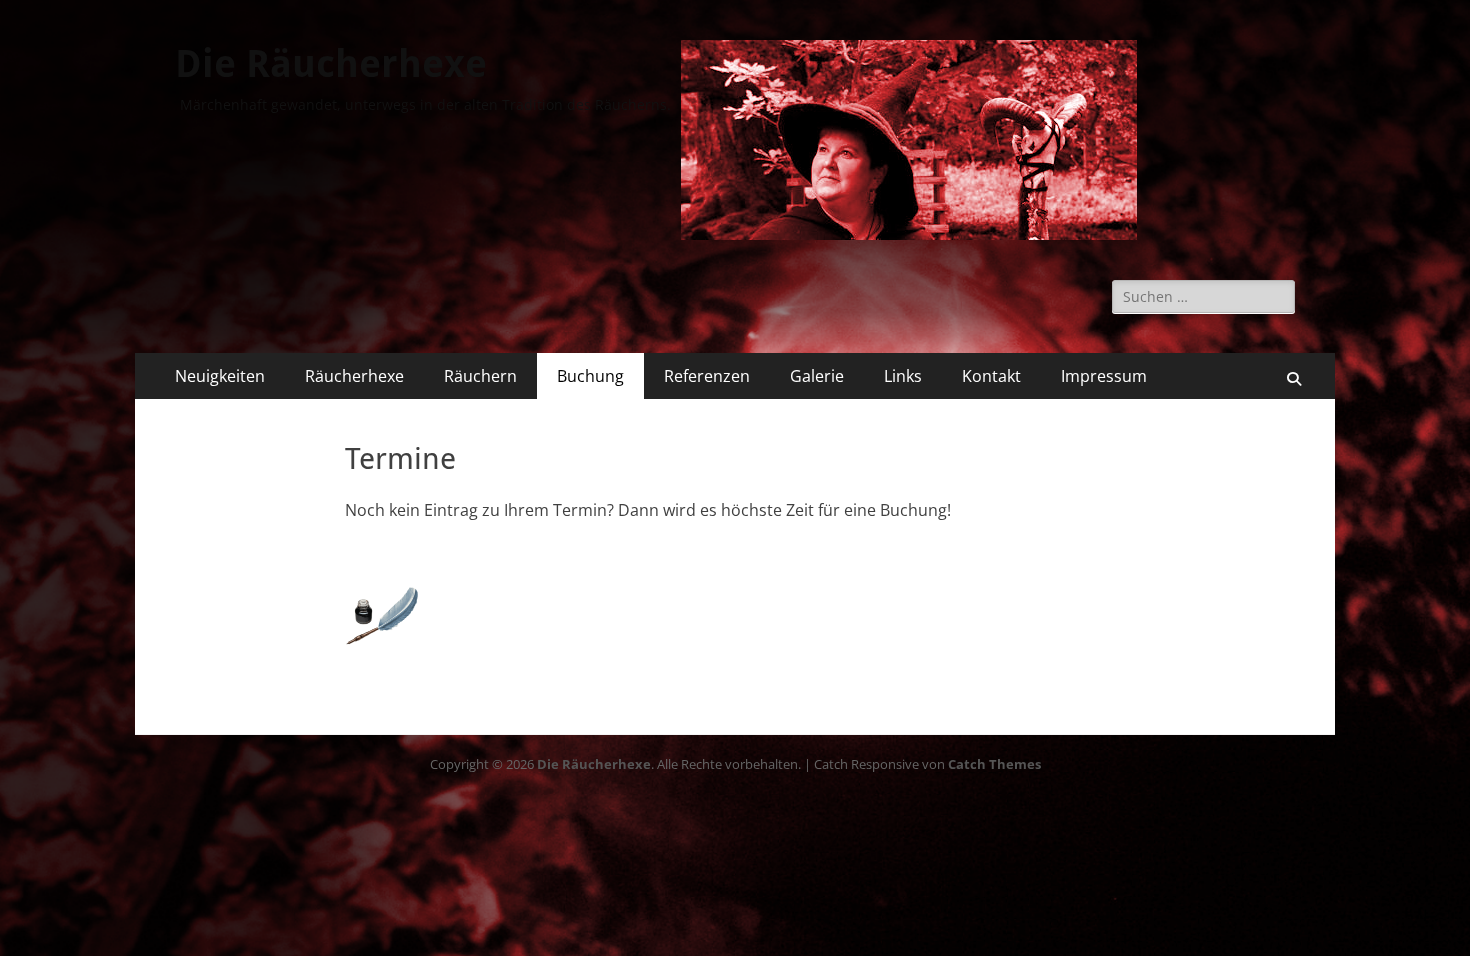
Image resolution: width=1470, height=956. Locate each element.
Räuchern (480, 376)
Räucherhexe (354, 376)
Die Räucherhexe (331, 64)
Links (903, 376)
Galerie (817, 376)
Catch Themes (994, 764)
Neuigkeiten (220, 376)
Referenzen (707, 376)
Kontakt (991, 376)
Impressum (1104, 376)
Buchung (590, 376)
